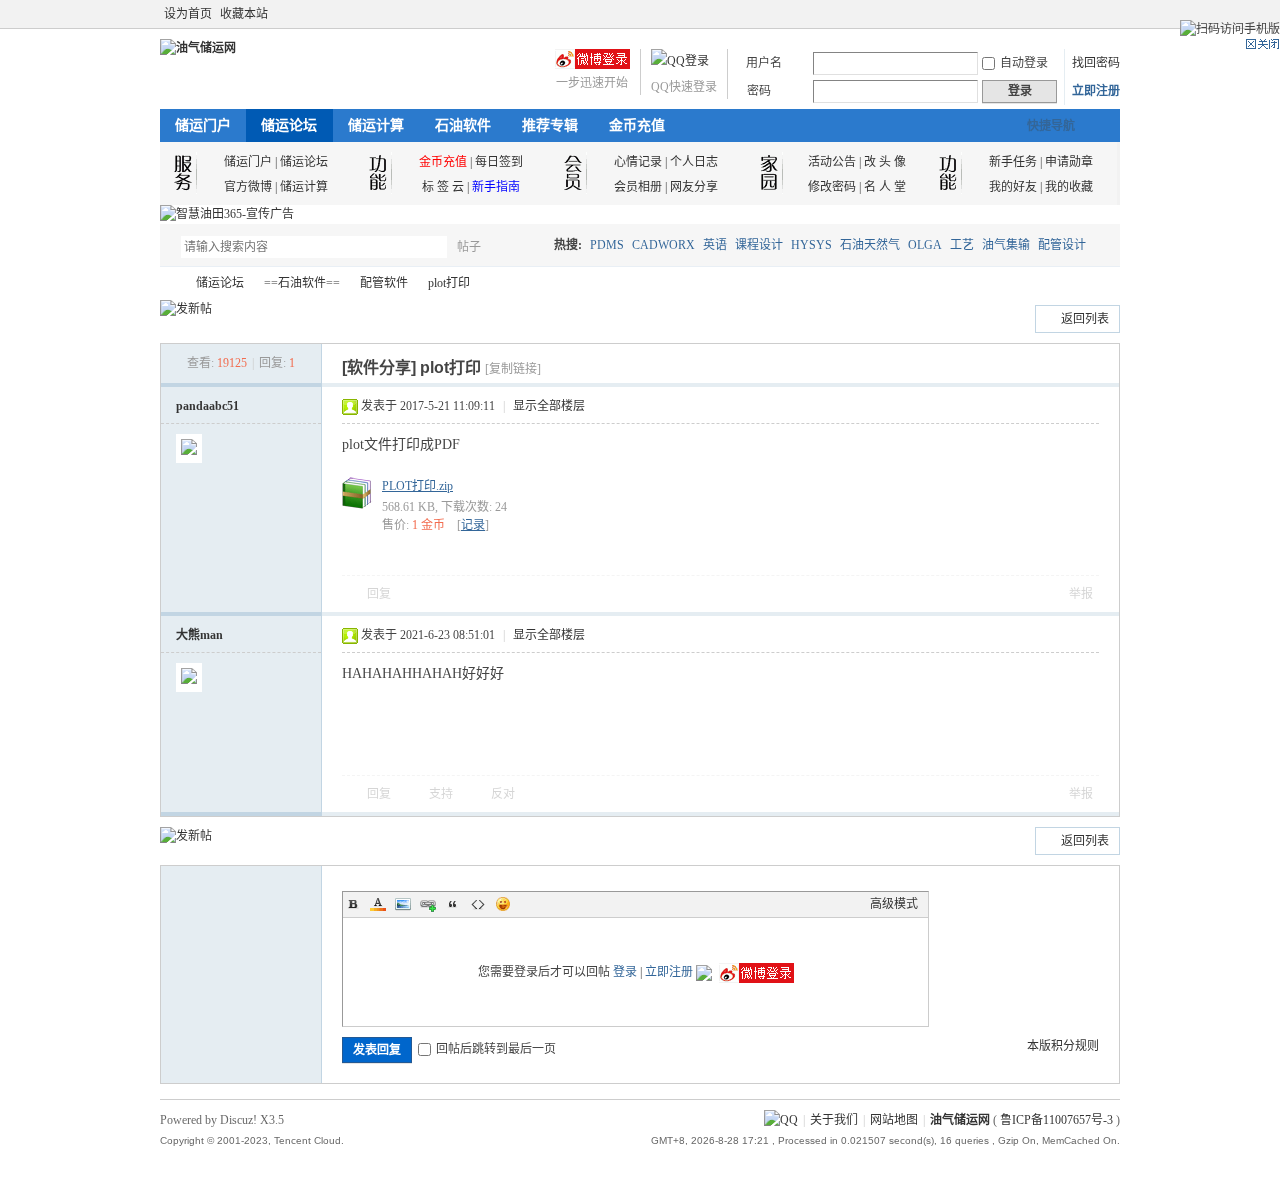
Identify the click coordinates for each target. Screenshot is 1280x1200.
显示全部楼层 (549, 406)
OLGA (925, 245)
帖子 (469, 247)
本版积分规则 (1063, 1046)
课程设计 (759, 245)
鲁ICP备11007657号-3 (1056, 1120)
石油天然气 (870, 245)
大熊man (199, 635)
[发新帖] (186, 309)
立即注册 (1096, 91)
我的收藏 (1069, 187)
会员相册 (638, 187)
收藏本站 (244, 14)
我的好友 (1013, 187)
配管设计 (1062, 245)
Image (403, 904)
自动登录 (1024, 63)
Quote (453, 904)
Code (478, 904)
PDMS (607, 245)
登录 (625, 972)
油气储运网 (168, 283)
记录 (473, 525)
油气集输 (1006, 245)
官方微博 (248, 187)
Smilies (503, 904)
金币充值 (637, 125)
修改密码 (832, 187)
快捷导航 (1051, 126)
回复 (379, 594)
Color (378, 904)
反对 (503, 794)
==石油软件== (302, 283)
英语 (715, 245)
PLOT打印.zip (417, 486)
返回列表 (1085, 319)
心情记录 (638, 162)
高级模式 (894, 904)
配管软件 (384, 283)
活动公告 (832, 162)
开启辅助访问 (1092, 14)
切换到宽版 (1108, 14)
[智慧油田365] (227, 214)
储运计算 (376, 125)
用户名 (764, 63)
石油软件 (463, 125)
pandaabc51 (207, 406)
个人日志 (694, 162)
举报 (1081, 594)
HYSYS (811, 245)
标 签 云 (443, 187)
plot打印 (449, 283)
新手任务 (1013, 162)
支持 (442, 794)
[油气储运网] (198, 48)
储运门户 (203, 125)
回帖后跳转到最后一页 (496, 1049)
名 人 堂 (885, 187)
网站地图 (894, 1120)
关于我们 (834, 1120)
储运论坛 (289, 125)
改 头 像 (885, 162)
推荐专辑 (550, 125)
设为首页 (188, 14)
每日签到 (499, 162)
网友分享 (694, 187)
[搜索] (527, 246)
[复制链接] (513, 369)
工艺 (962, 245)
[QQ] (781, 1120)
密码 (759, 91)
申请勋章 (1069, 162)
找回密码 (1096, 63)
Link (428, 904)
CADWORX (663, 245)
